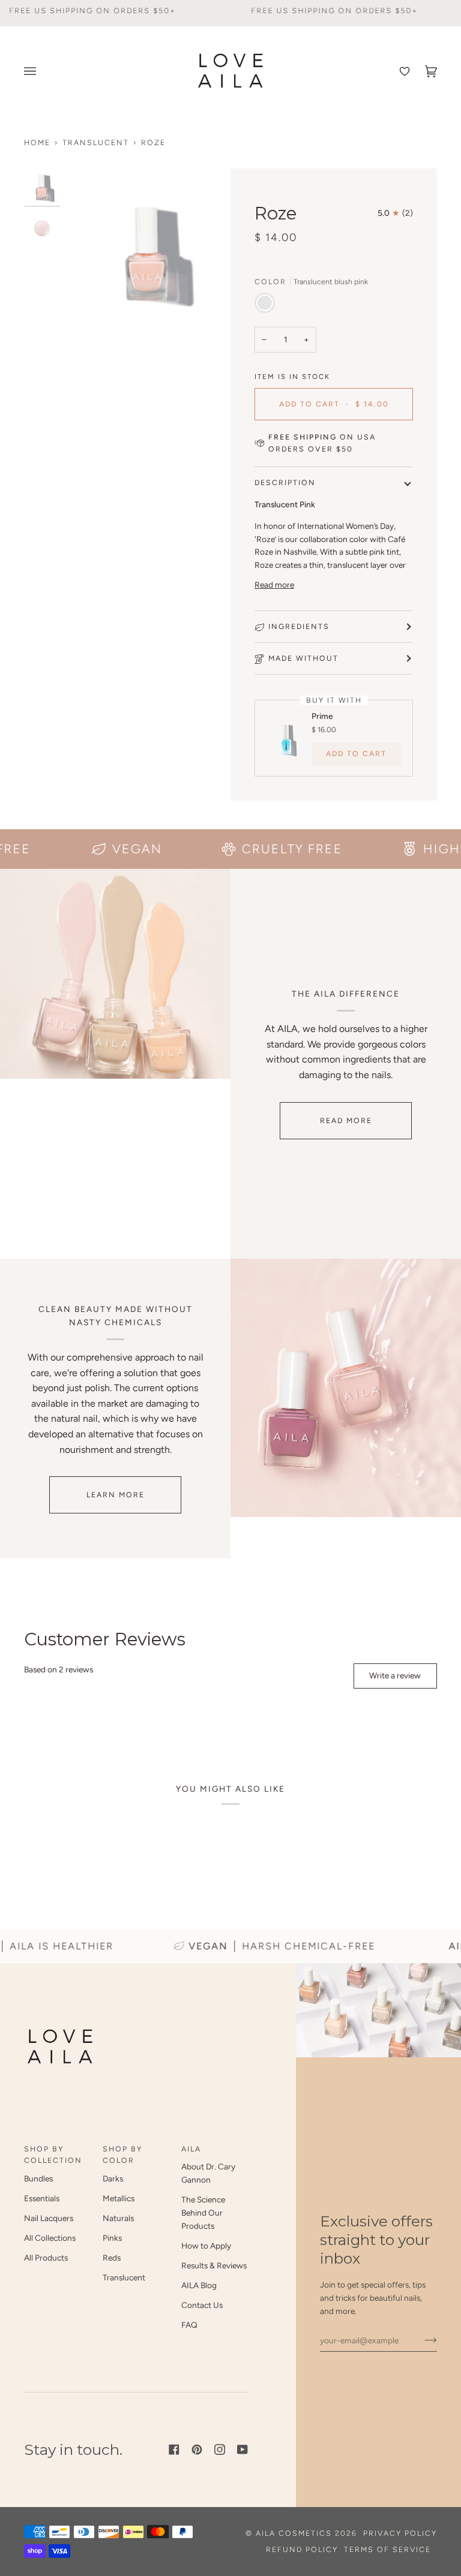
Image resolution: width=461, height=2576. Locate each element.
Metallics (119, 2198)
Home (37, 142)
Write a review (395, 1675)
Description (285, 482)
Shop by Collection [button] (53, 2155)
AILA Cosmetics (295, 2533)
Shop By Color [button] (122, 2155)
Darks (113, 2178)
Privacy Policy (400, 2533)
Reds (112, 2258)
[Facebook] (174, 2449)
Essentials (42, 2198)
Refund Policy (302, 2549)
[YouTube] (243, 2449)
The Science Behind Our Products (203, 2213)
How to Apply (206, 2246)
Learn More (116, 1495)
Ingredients (299, 626)
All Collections (50, 2238)
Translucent (96, 142)
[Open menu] (33, 71)
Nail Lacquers (49, 2218)
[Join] (421, 2340)
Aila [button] (191, 2149)
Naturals (118, 2218)
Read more (274, 585)
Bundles (38, 2178)
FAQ (189, 2325)
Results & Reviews (214, 2265)
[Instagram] (220, 2449)
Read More (346, 1120)
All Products (46, 2258)
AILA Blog (199, 2285)
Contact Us (202, 2305)
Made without (303, 658)
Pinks (112, 2238)
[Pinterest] (197, 2449)
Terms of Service (387, 2549)
